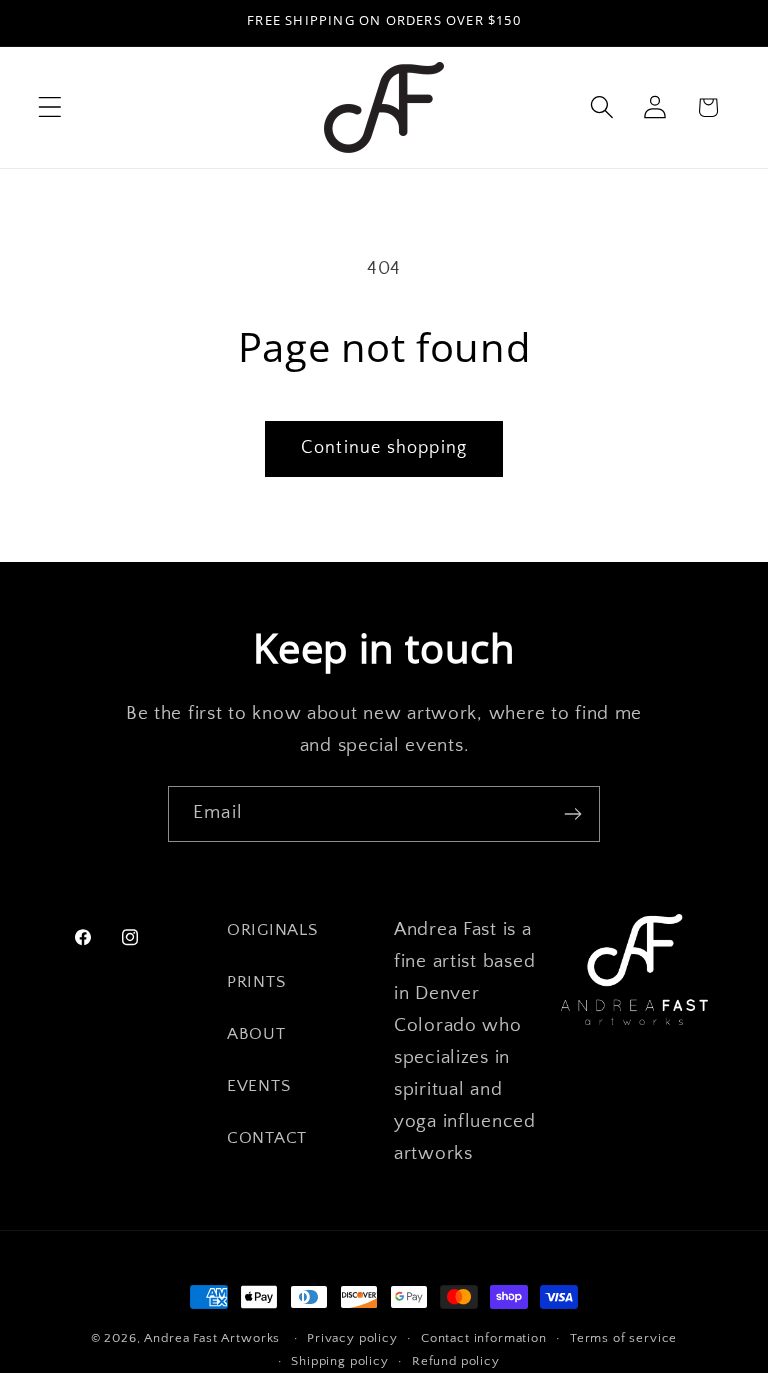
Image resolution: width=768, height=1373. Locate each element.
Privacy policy (352, 1338)
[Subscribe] (572, 814)
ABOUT (256, 1034)
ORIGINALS (272, 930)
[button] (50, 107)
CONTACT (267, 1138)
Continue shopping (384, 448)
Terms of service (623, 1338)
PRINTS (256, 982)
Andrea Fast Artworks (212, 1338)
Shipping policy (340, 1361)
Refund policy (456, 1361)
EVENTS (258, 1086)
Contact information (484, 1338)
